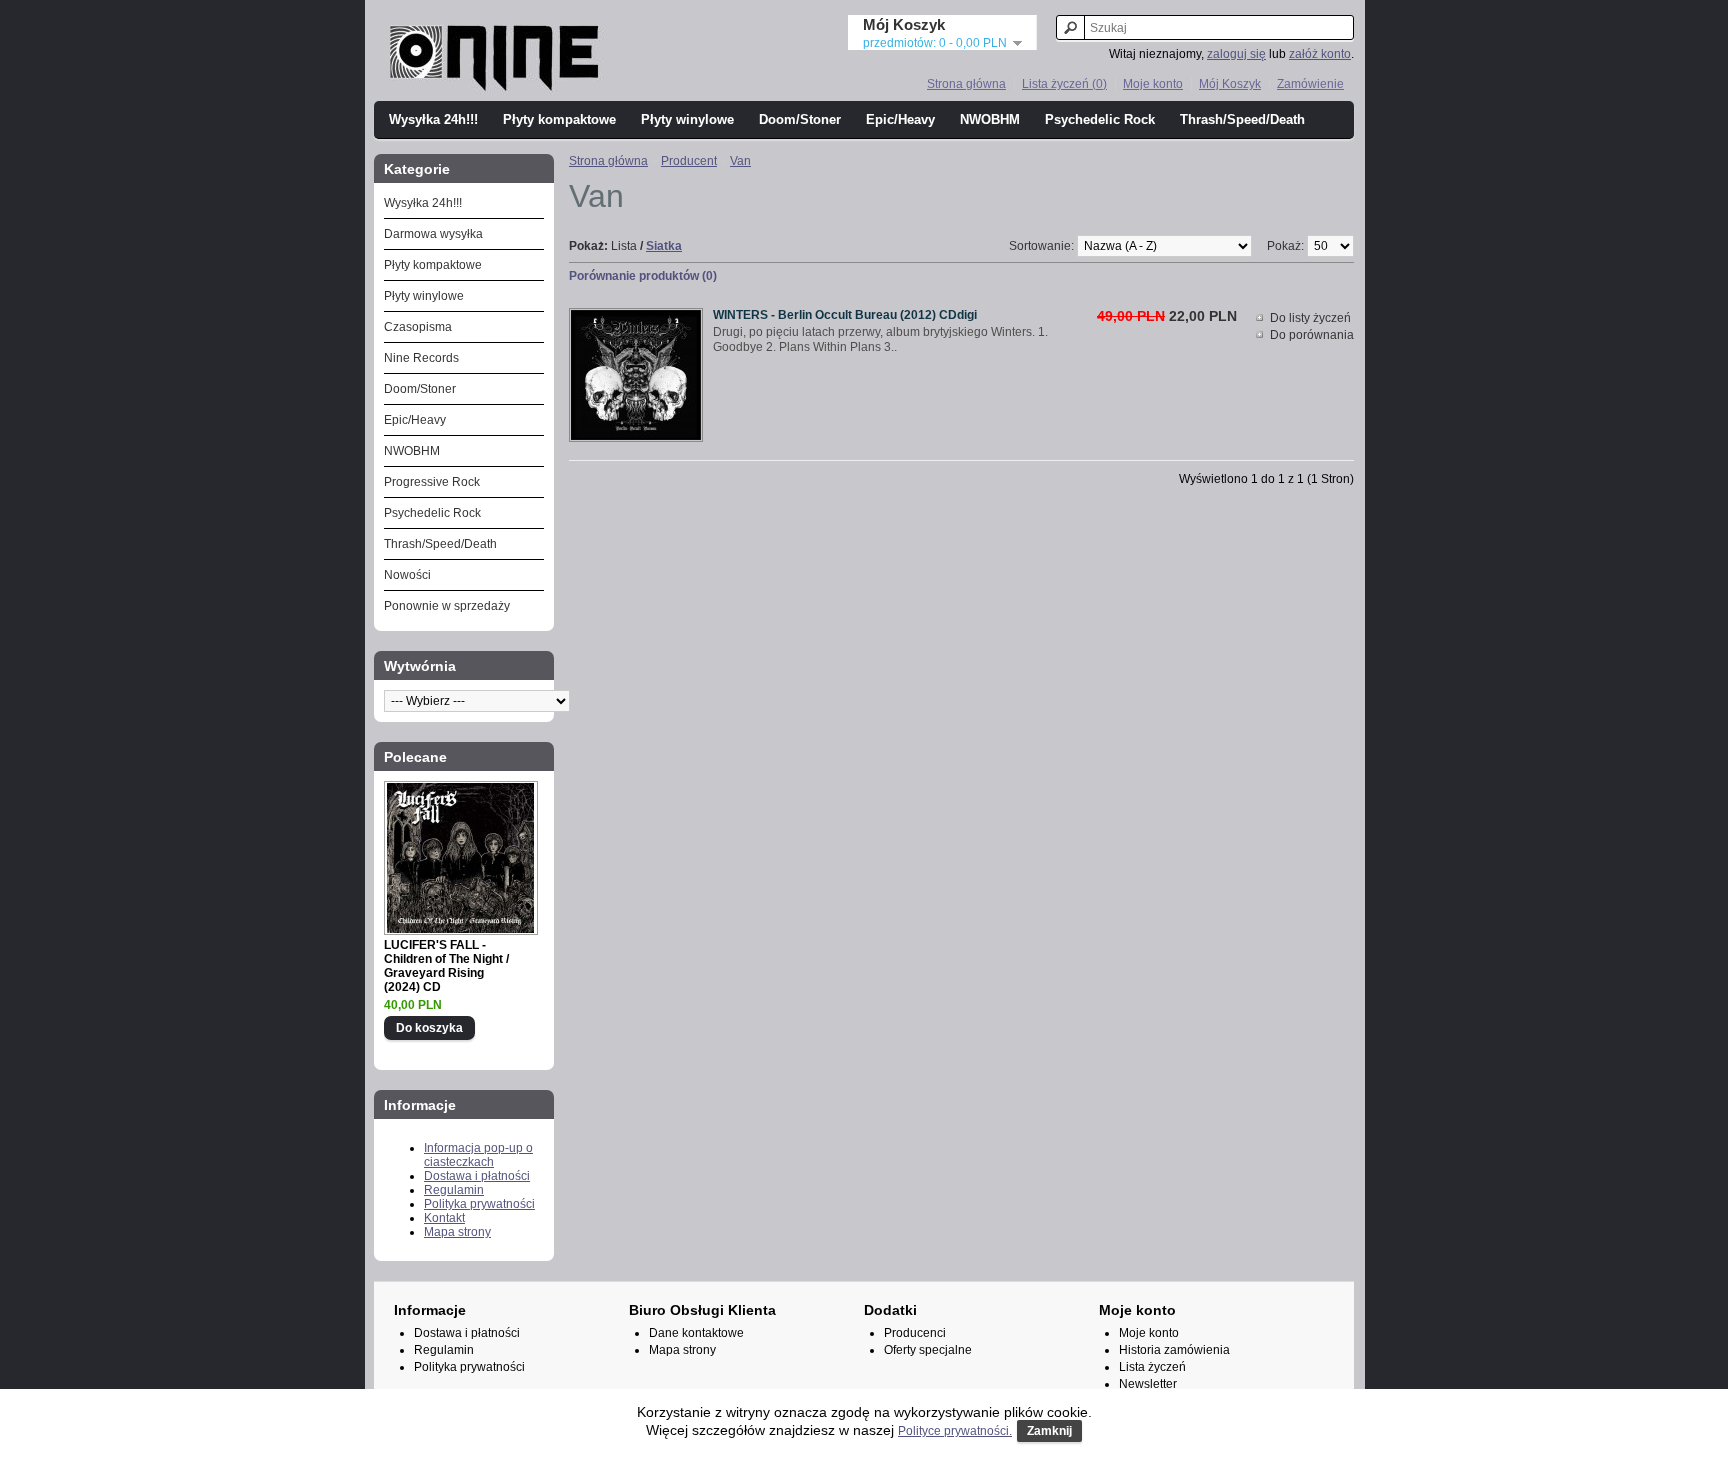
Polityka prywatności (479, 1204)
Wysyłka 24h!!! (433, 119)
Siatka (664, 246)
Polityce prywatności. (955, 1431)
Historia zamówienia (1174, 1350)
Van (740, 161)
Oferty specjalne (928, 1350)
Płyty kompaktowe (559, 119)
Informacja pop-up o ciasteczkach (478, 1155)
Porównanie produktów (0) (643, 276)
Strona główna (966, 84)
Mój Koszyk (1230, 84)
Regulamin (454, 1190)
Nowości (407, 575)
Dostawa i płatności (477, 1176)
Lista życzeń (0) (1064, 84)
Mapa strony (457, 1232)
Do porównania (1312, 335)
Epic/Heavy (900, 119)
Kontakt (444, 1218)
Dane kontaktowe (696, 1333)
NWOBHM (990, 119)
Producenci (915, 1333)
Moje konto (1153, 84)
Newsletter (1148, 1384)
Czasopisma (418, 327)
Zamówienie (1310, 84)
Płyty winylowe (687, 119)
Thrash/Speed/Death (1242, 119)
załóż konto (1320, 54)
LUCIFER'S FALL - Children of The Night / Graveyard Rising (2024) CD (446, 966)
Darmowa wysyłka (433, 234)
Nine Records (421, 358)
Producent (689, 161)
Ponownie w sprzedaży (447, 606)
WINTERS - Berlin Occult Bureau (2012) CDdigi (845, 315)
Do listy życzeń (1310, 318)
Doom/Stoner (800, 119)
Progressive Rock (432, 482)
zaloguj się (1236, 54)
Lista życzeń (1152, 1367)
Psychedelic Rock (1100, 119)
